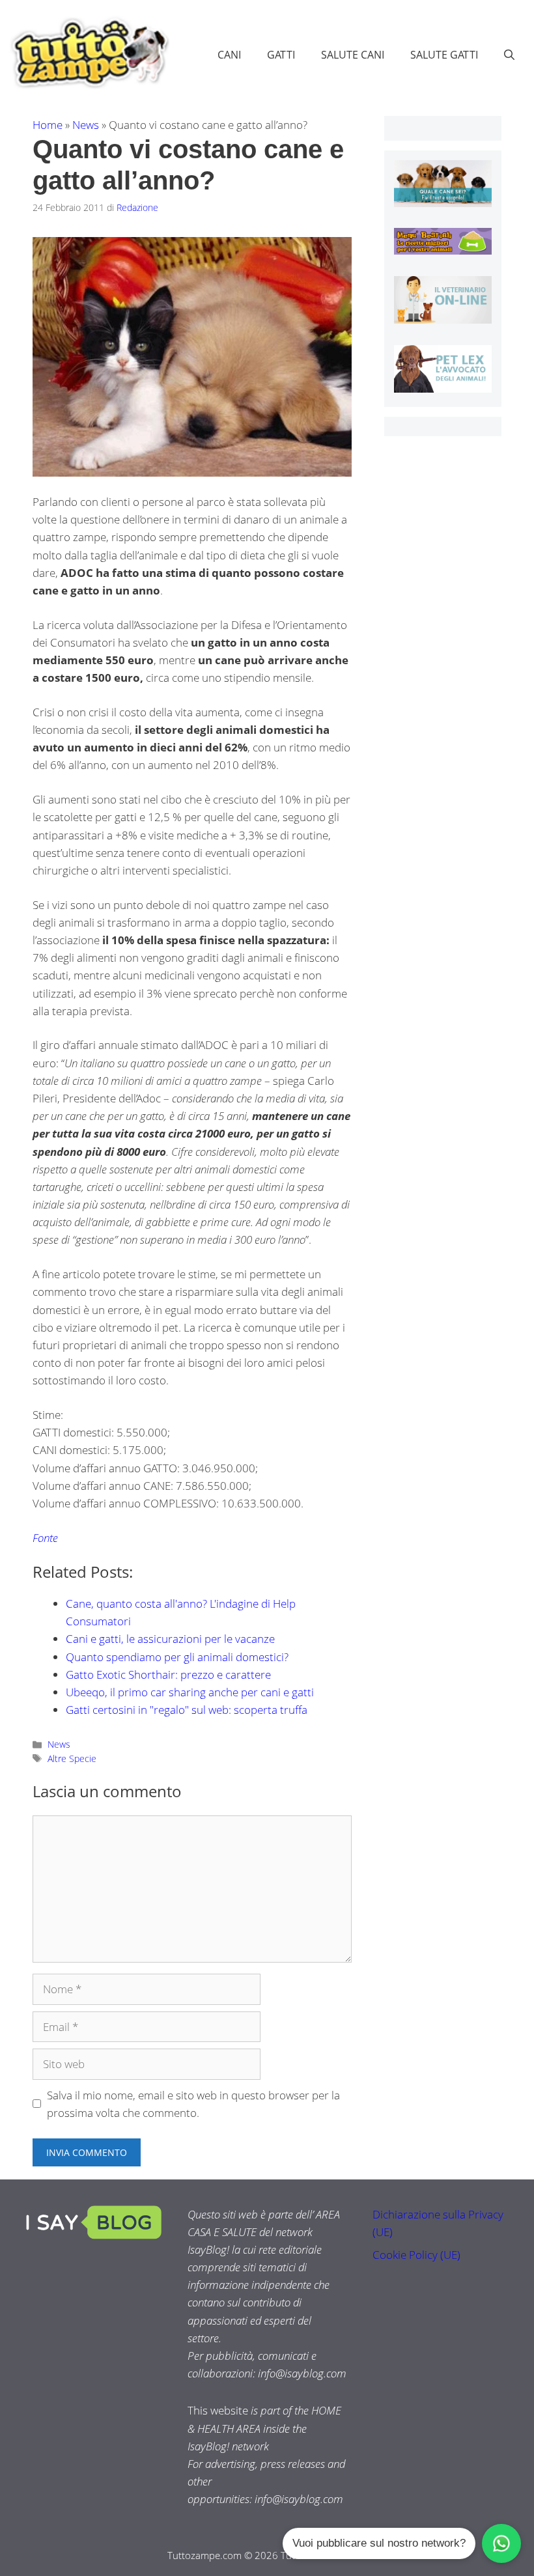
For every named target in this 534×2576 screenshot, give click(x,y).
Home (48, 125)
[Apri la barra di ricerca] (509, 55)
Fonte (45, 1538)
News (86, 125)
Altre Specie (72, 1758)
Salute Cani (353, 55)
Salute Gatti (444, 55)
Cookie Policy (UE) (416, 2255)
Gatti (281, 55)
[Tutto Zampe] (88, 53)
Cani (229, 55)
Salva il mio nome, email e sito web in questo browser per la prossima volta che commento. (193, 2104)
